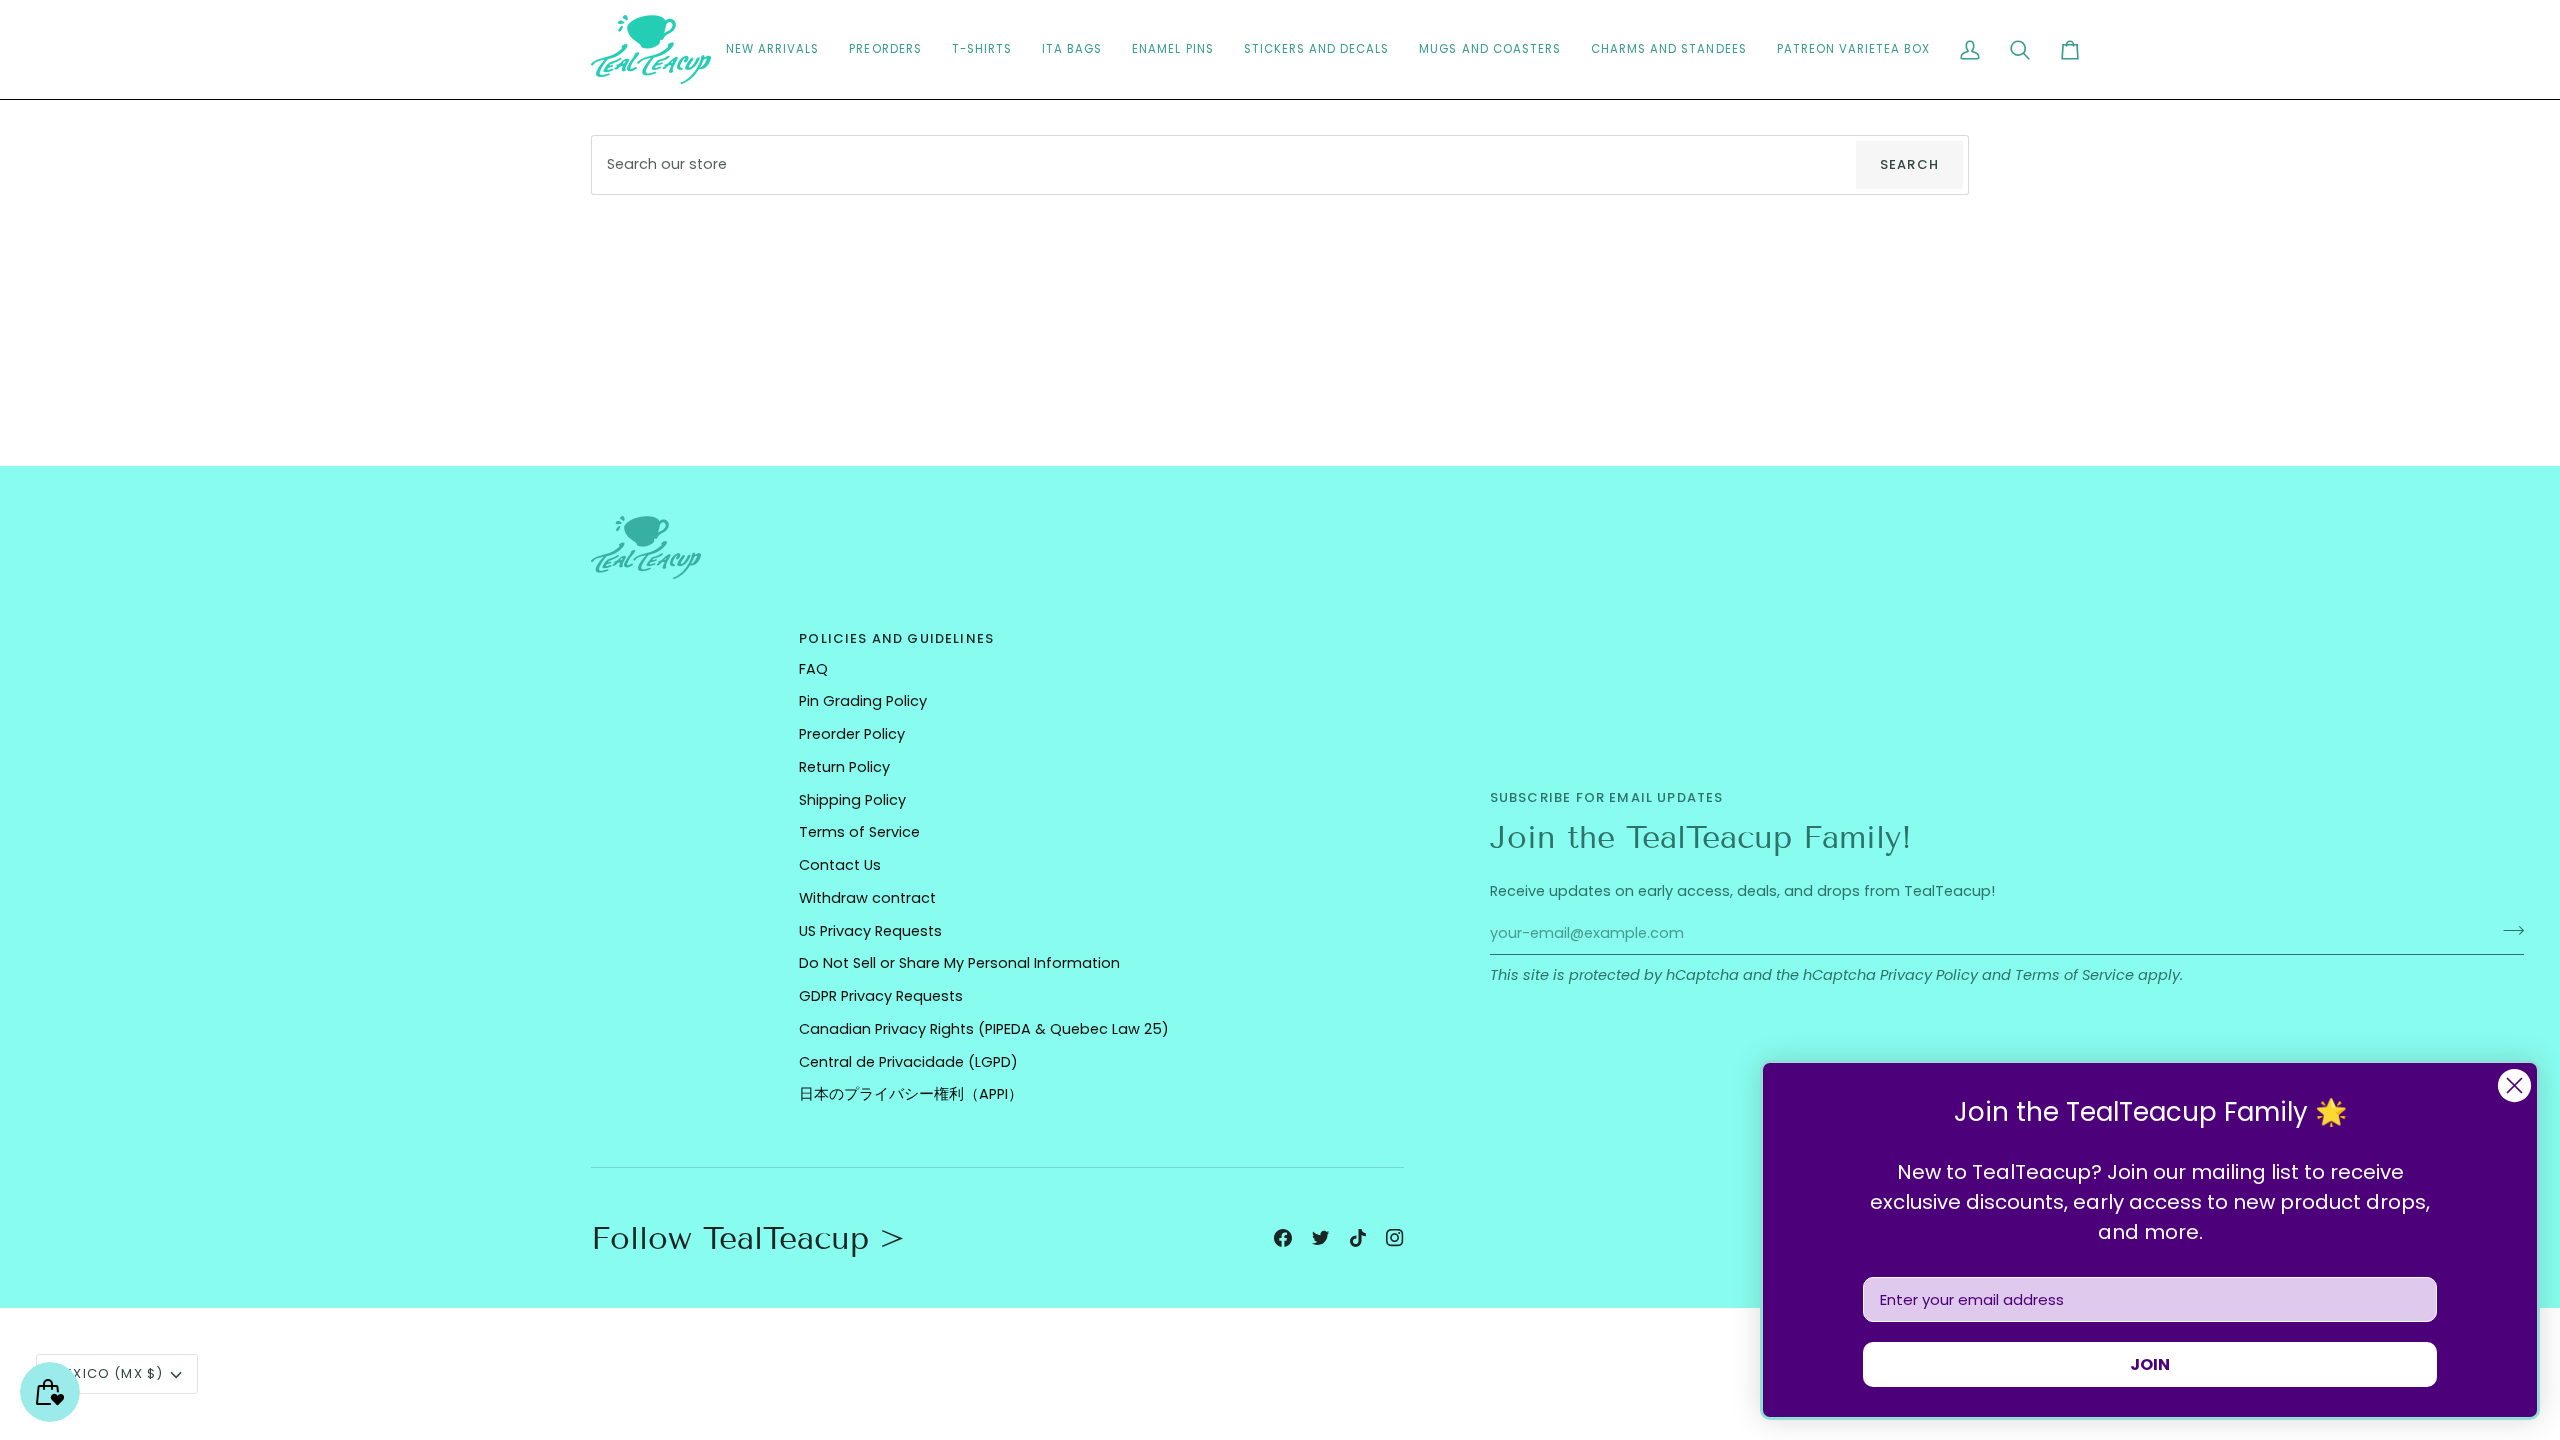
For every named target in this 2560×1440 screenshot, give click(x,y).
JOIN (2150, 1364)
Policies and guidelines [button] (896, 638)
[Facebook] (1283, 1238)
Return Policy (844, 767)
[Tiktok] (1358, 1238)
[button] (1317, 49)
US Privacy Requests (870, 931)
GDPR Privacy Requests (881, 996)
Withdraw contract (867, 898)
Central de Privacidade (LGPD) (908, 1062)
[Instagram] (1395, 1238)
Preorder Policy (852, 734)
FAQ (813, 669)
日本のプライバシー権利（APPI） (911, 1094)
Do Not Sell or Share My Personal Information (959, 963)
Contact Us (840, 865)
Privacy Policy (1929, 975)
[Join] (2507, 931)
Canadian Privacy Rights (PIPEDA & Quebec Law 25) (984, 1029)
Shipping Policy (852, 800)
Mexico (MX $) (108, 1373)
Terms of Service (2074, 975)
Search (1909, 164)
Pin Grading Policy (863, 701)
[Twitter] (1321, 1238)
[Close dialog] (2514, 1085)
